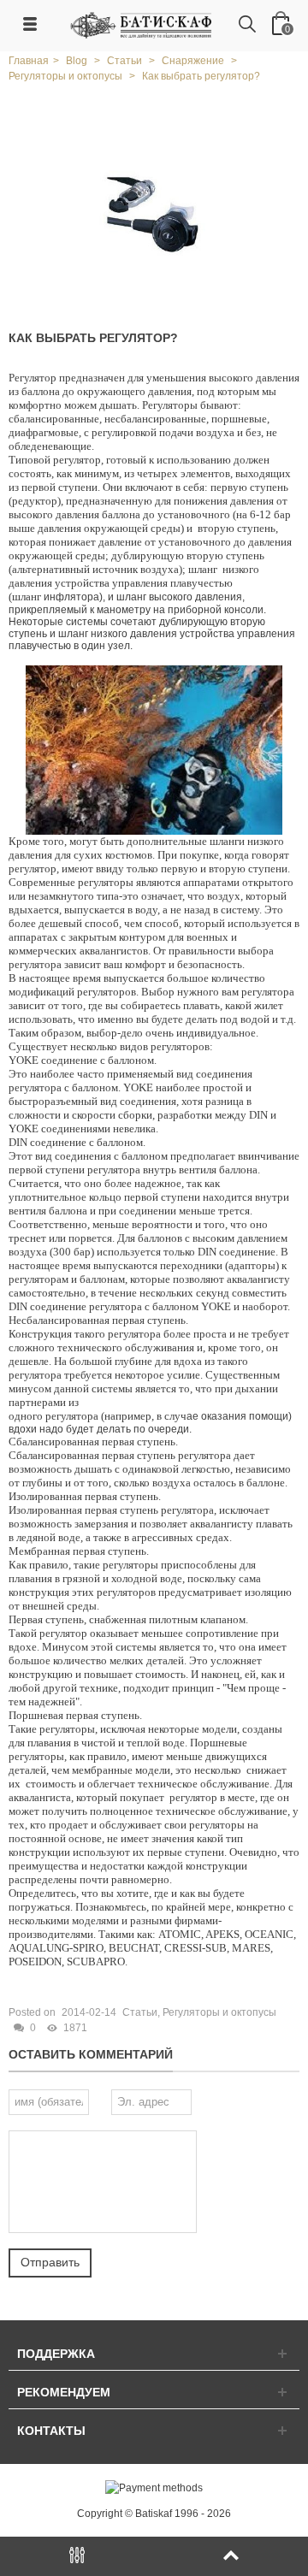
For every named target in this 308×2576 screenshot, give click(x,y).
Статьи (140, 2012)
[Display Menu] (77, 2556)
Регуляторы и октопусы (219, 2012)
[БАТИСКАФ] (142, 25)
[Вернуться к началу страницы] (231, 2556)
